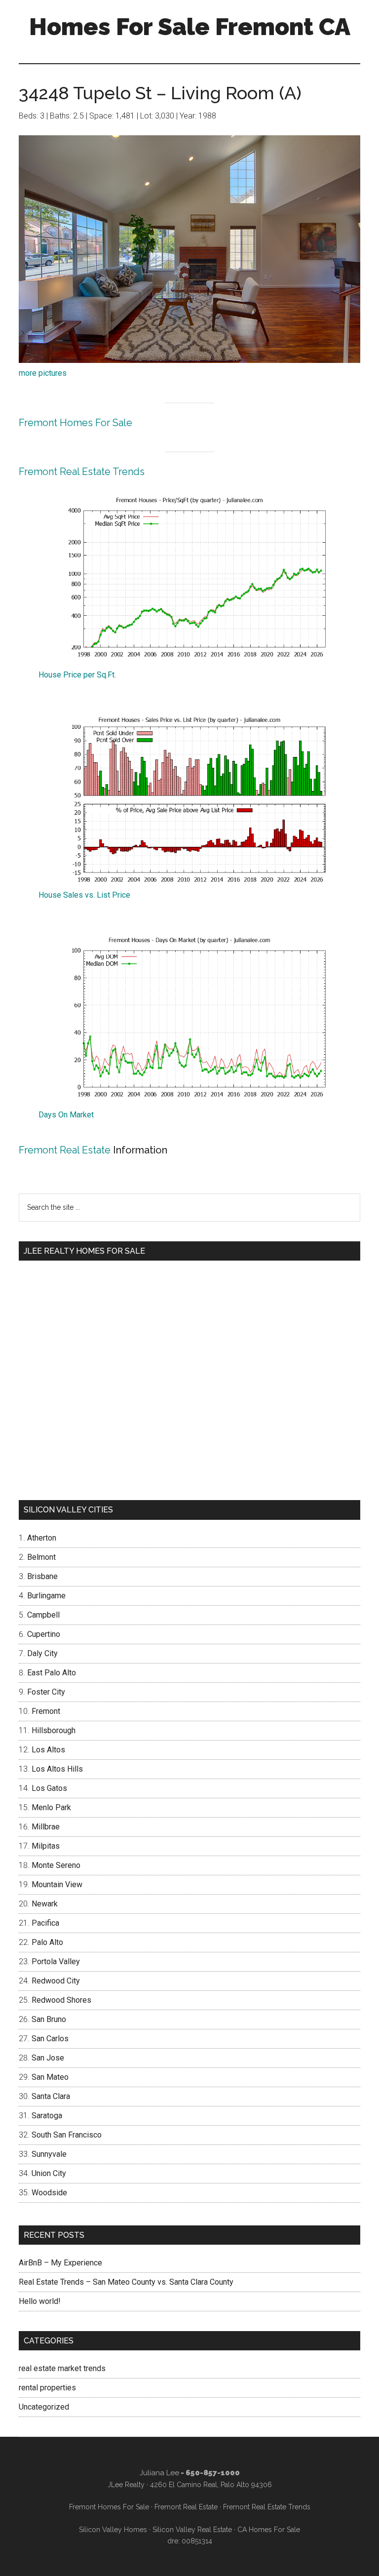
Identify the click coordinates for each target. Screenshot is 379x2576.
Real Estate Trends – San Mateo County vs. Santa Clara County (126, 2282)
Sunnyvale (49, 2154)
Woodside (49, 2193)
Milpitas (46, 1846)
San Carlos (50, 2039)
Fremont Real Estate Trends (82, 472)
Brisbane (42, 1576)
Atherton (42, 1538)
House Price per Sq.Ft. (77, 675)
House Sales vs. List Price (84, 895)
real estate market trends (62, 2368)
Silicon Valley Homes (113, 2530)
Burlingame (46, 1596)
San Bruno (49, 2019)
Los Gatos (49, 1788)
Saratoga (47, 2116)
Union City (49, 2173)
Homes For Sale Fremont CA (190, 27)
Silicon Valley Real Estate (192, 2530)
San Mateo (50, 2077)
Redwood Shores (61, 2000)
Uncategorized (44, 2407)
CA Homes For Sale (269, 2530)
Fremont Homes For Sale (76, 423)
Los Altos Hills (57, 1769)
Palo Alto (47, 1942)
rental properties (47, 2388)
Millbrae (46, 1827)
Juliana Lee (159, 2473)
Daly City (42, 1653)
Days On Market (66, 1115)
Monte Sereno (56, 1865)
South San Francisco (67, 2135)
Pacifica (45, 1923)
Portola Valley (56, 1962)
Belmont (41, 1557)
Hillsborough (54, 1730)
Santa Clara (51, 2096)
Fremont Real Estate (65, 1150)
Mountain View (57, 1884)
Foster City (46, 1692)
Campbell (43, 1615)
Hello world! (40, 2301)
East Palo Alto (52, 1673)
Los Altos (48, 1750)
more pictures (43, 373)
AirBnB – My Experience (60, 2263)
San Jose (48, 2058)
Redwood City (56, 1981)
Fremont (46, 1711)
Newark (45, 1904)
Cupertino (44, 1634)
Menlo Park (51, 1807)
